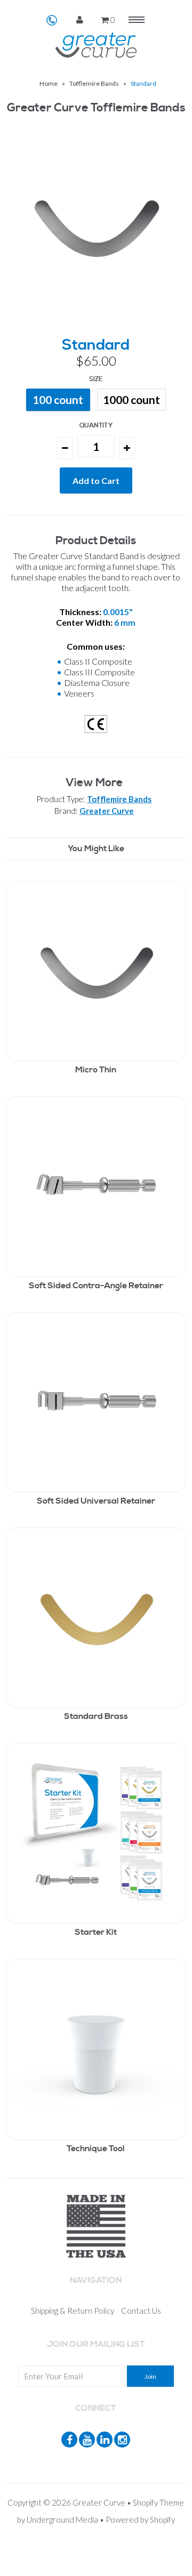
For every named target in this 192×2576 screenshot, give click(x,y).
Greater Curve (107, 811)
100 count (58, 399)
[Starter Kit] (96, 1835)
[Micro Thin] (96, 973)
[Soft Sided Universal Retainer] (96, 1404)
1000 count (131, 399)
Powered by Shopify (140, 2520)
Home (49, 83)
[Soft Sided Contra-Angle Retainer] (96, 1188)
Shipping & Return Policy (73, 2311)
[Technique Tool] (96, 2051)
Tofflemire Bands (94, 83)
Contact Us (141, 2311)
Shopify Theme (158, 2502)
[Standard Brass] (96, 1619)
